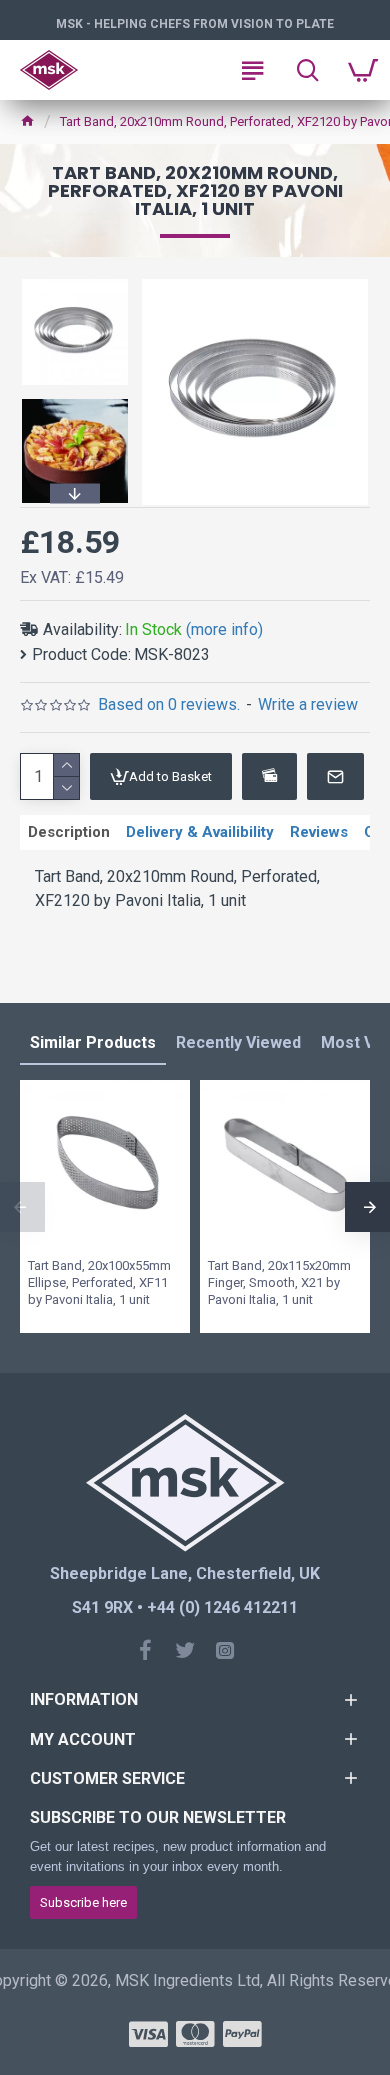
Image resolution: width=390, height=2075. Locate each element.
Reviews (319, 832)
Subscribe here (83, 1902)
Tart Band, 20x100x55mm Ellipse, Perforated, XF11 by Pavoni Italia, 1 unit (99, 1282)
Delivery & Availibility (200, 832)
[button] (75, 282)
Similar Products (93, 1042)
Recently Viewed (238, 1042)
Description (69, 832)
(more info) (224, 629)
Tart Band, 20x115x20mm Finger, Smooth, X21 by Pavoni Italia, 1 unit (279, 1282)
